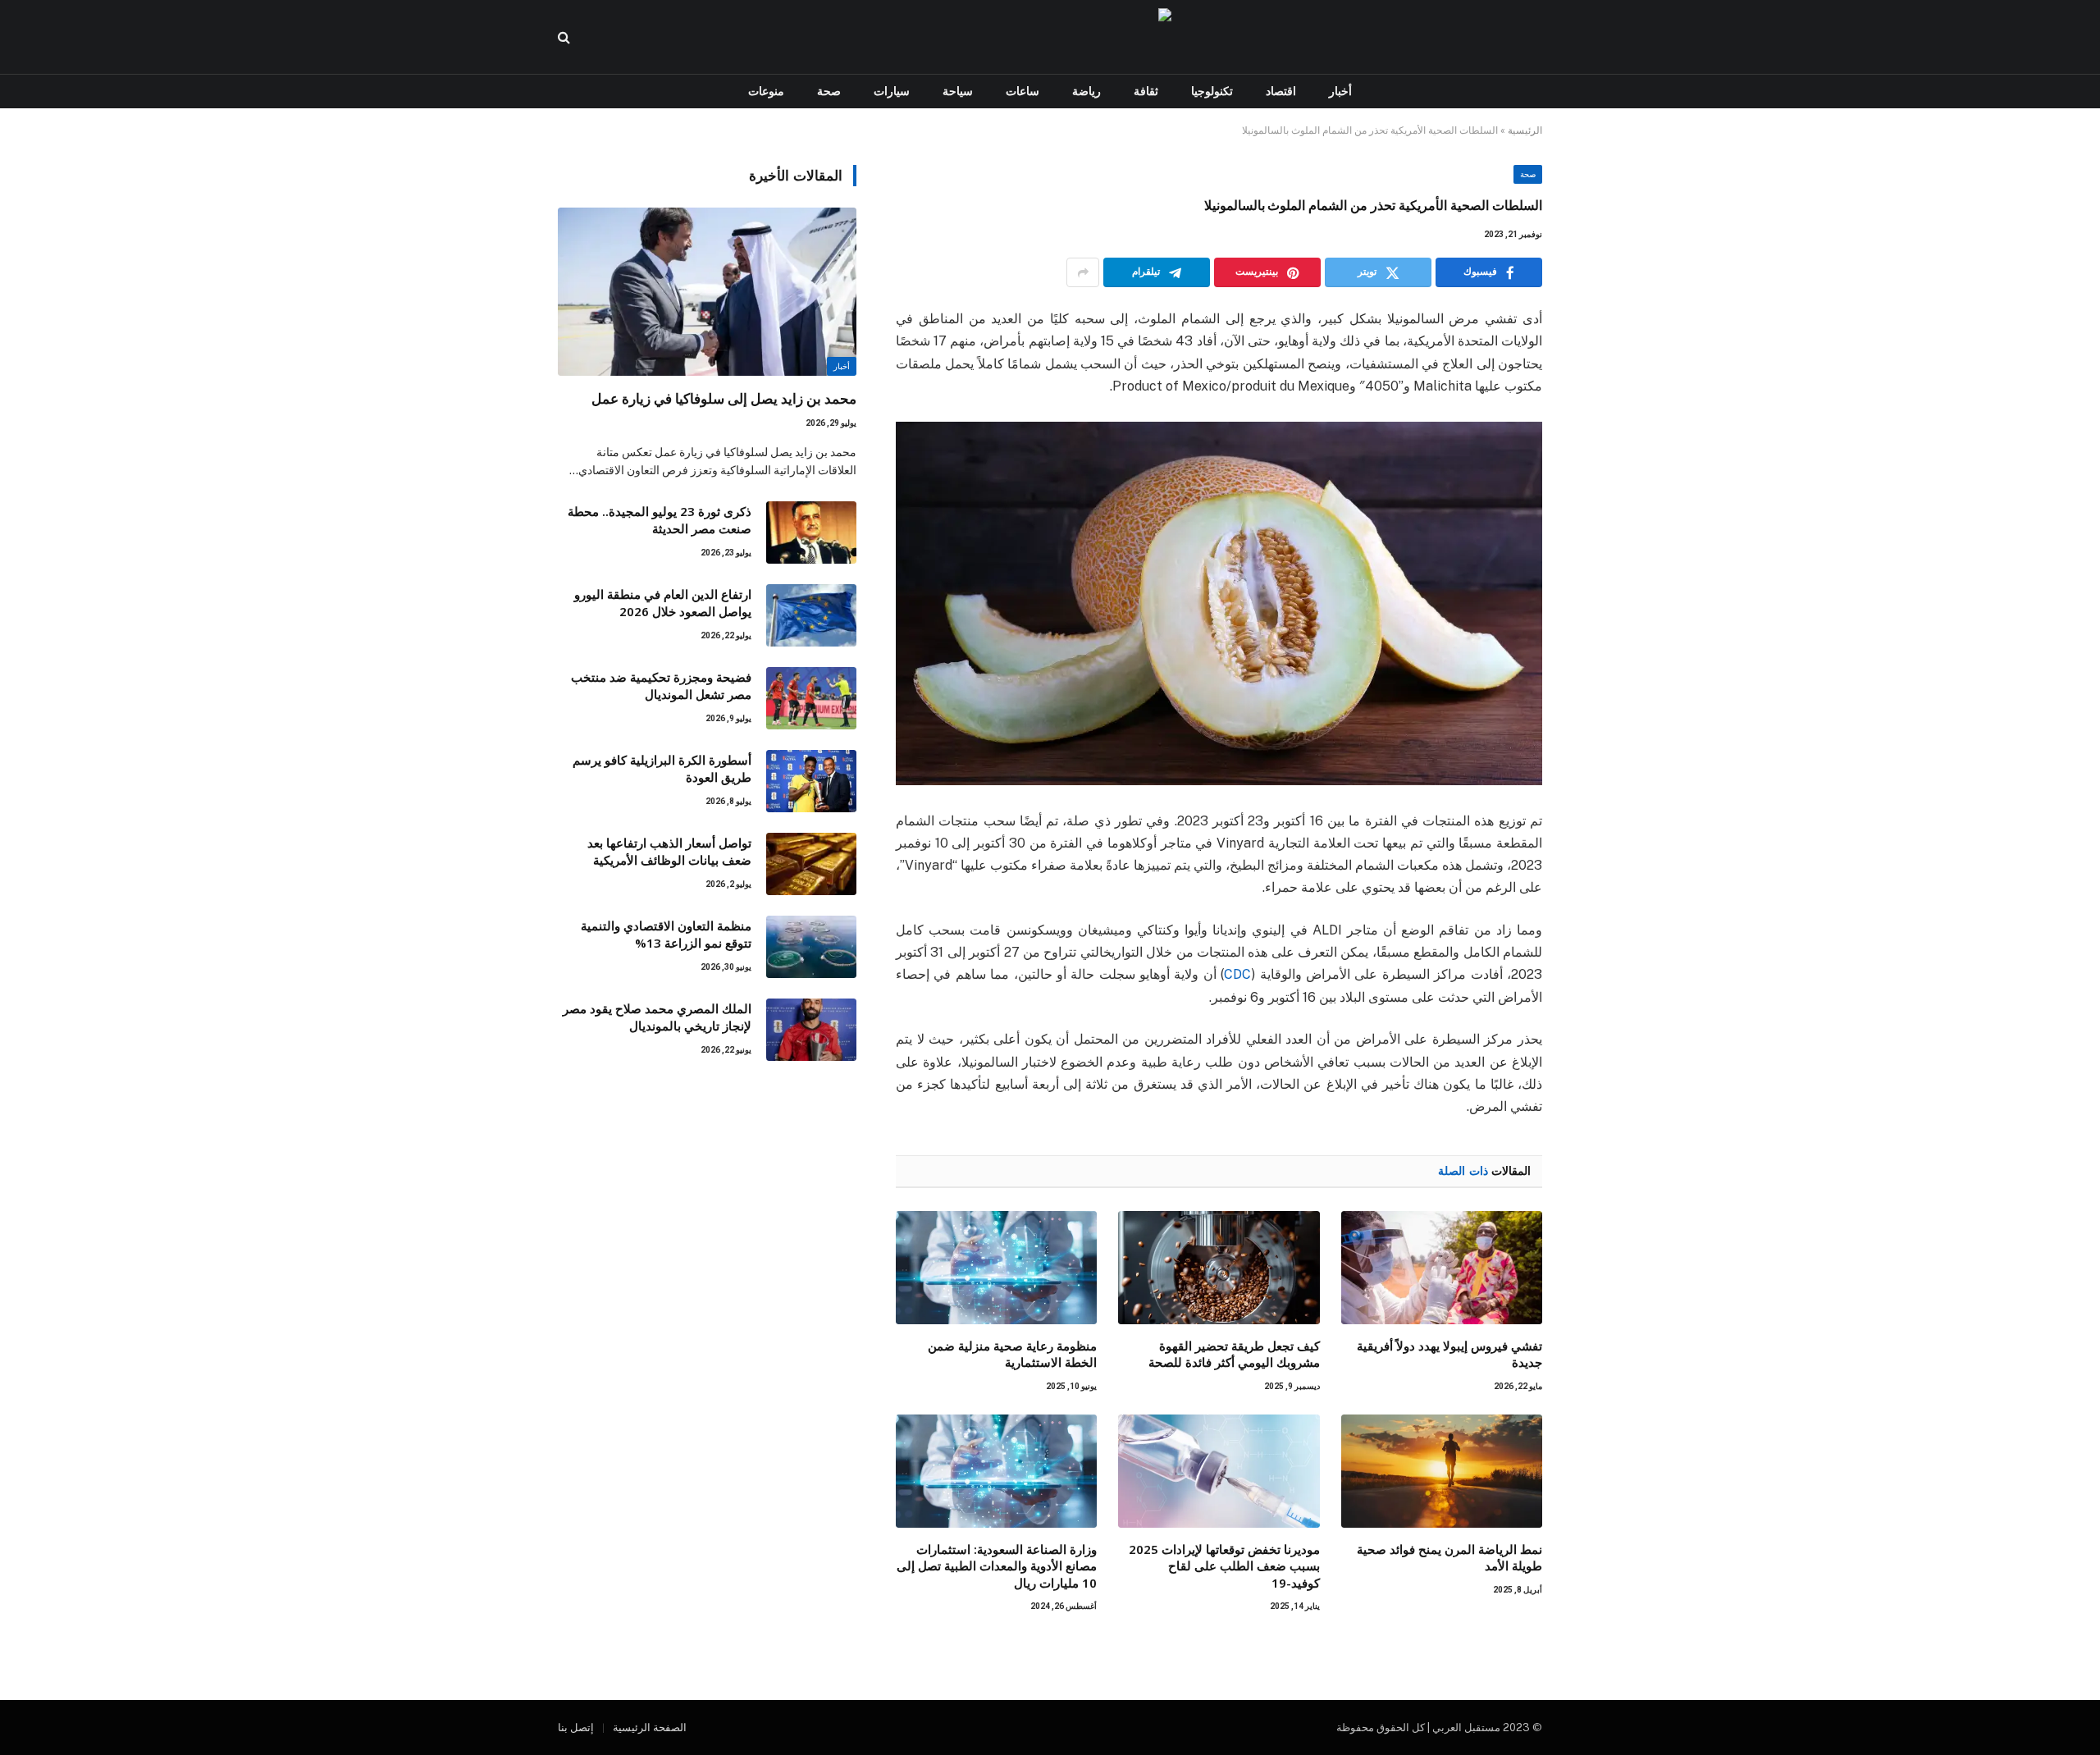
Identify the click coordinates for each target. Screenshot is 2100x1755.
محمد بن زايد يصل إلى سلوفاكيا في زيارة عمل (724, 398)
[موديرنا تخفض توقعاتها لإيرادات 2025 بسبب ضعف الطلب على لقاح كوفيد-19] (1219, 1471)
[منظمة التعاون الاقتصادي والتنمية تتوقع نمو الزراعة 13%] (811, 947)
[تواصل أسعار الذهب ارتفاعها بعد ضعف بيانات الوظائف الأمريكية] (811, 864)
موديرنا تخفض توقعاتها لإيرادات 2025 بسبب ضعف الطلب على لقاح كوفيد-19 (1224, 1566)
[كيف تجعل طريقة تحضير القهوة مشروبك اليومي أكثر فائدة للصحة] (1219, 1268)
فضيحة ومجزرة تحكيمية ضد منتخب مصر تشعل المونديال (661, 686)
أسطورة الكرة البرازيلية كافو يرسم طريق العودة (662, 768)
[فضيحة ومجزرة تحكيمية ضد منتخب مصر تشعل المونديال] (811, 698)
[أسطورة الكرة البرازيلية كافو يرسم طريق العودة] (811, 781)
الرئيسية (1525, 130)
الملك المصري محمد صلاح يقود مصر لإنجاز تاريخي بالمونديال (657, 1017)
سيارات (892, 91)
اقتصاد (1281, 91)
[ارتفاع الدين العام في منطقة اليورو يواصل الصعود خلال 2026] (811, 615)
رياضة (1087, 91)
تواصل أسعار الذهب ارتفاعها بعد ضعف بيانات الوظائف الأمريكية (669, 851)
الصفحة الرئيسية (650, 1728)
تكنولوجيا (1212, 91)
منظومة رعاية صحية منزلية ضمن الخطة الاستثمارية (1012, 1354)
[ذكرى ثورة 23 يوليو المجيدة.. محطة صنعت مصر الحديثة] (811, 532)
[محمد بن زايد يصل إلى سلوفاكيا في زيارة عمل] (707, 292)
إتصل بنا (576, 1728)
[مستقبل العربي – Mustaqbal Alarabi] (1050, 37)
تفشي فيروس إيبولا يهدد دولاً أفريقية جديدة (1449, 1354)
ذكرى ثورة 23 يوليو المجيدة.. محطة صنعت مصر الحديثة (660, 520)
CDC (1237, 974)
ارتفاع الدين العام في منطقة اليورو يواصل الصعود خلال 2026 (663, 603)
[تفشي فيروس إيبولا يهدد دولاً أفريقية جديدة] (1442, 1268)
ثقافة (1146, 91)
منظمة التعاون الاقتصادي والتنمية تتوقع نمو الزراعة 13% (666, 934)
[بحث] (566, 37)
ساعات (1023, 91)
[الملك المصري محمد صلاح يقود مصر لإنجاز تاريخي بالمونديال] (811, 1030)
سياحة (958, 91)
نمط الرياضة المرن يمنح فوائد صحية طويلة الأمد (1449, 1557)
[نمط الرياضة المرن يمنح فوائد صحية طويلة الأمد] (1442, 1471)
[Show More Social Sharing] (1083, 272)
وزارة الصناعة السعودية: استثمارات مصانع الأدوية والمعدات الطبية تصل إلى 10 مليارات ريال (997, 1566)
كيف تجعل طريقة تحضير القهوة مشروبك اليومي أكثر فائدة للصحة (1234, 1354)
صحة (829, 91)
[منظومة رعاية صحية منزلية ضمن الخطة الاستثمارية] (996, 1268)
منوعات (766, 91)
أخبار (1340, 91)
